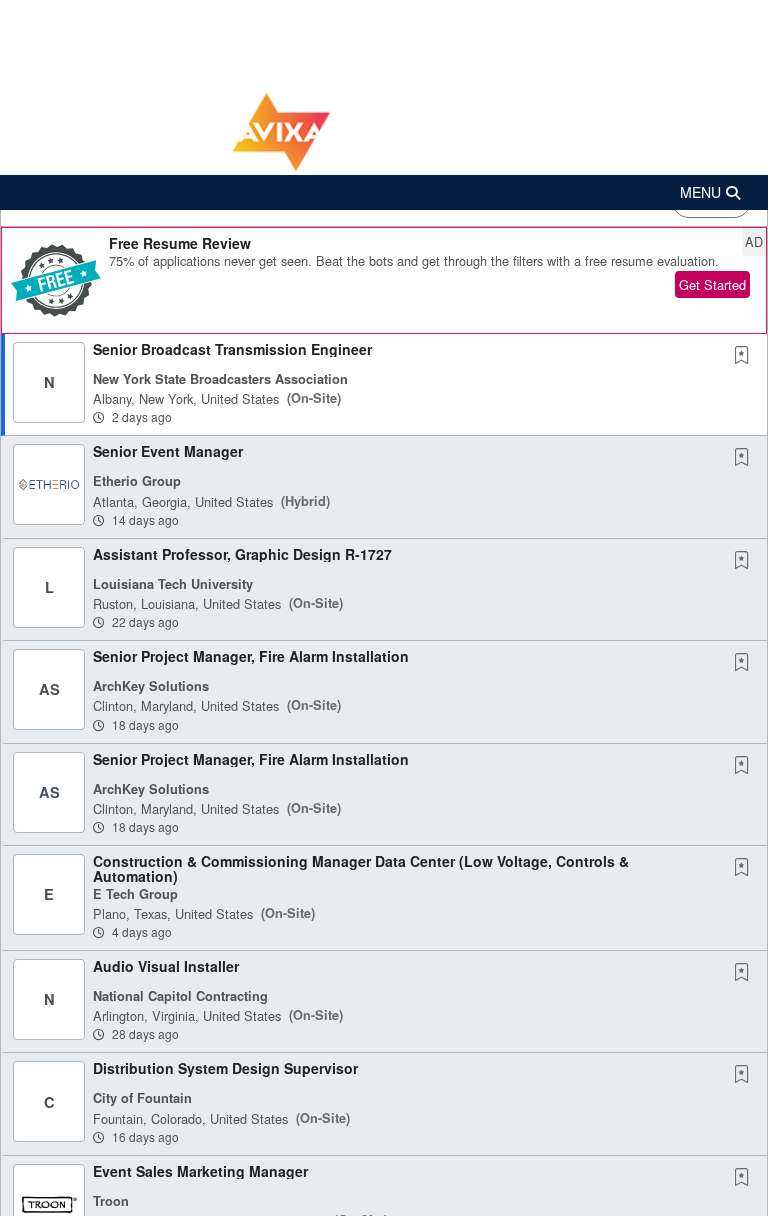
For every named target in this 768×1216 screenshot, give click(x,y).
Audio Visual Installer (166, 966)
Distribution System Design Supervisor (225, 1068)
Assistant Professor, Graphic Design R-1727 (242, 554)
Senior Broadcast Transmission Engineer (232, 349)
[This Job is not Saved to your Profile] (746, 356)
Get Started (712, 284)
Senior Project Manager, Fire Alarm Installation (251, 656)
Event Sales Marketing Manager (200, 1171)
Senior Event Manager (168, 451)
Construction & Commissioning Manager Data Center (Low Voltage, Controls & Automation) (361, 868)
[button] (384, 192)
